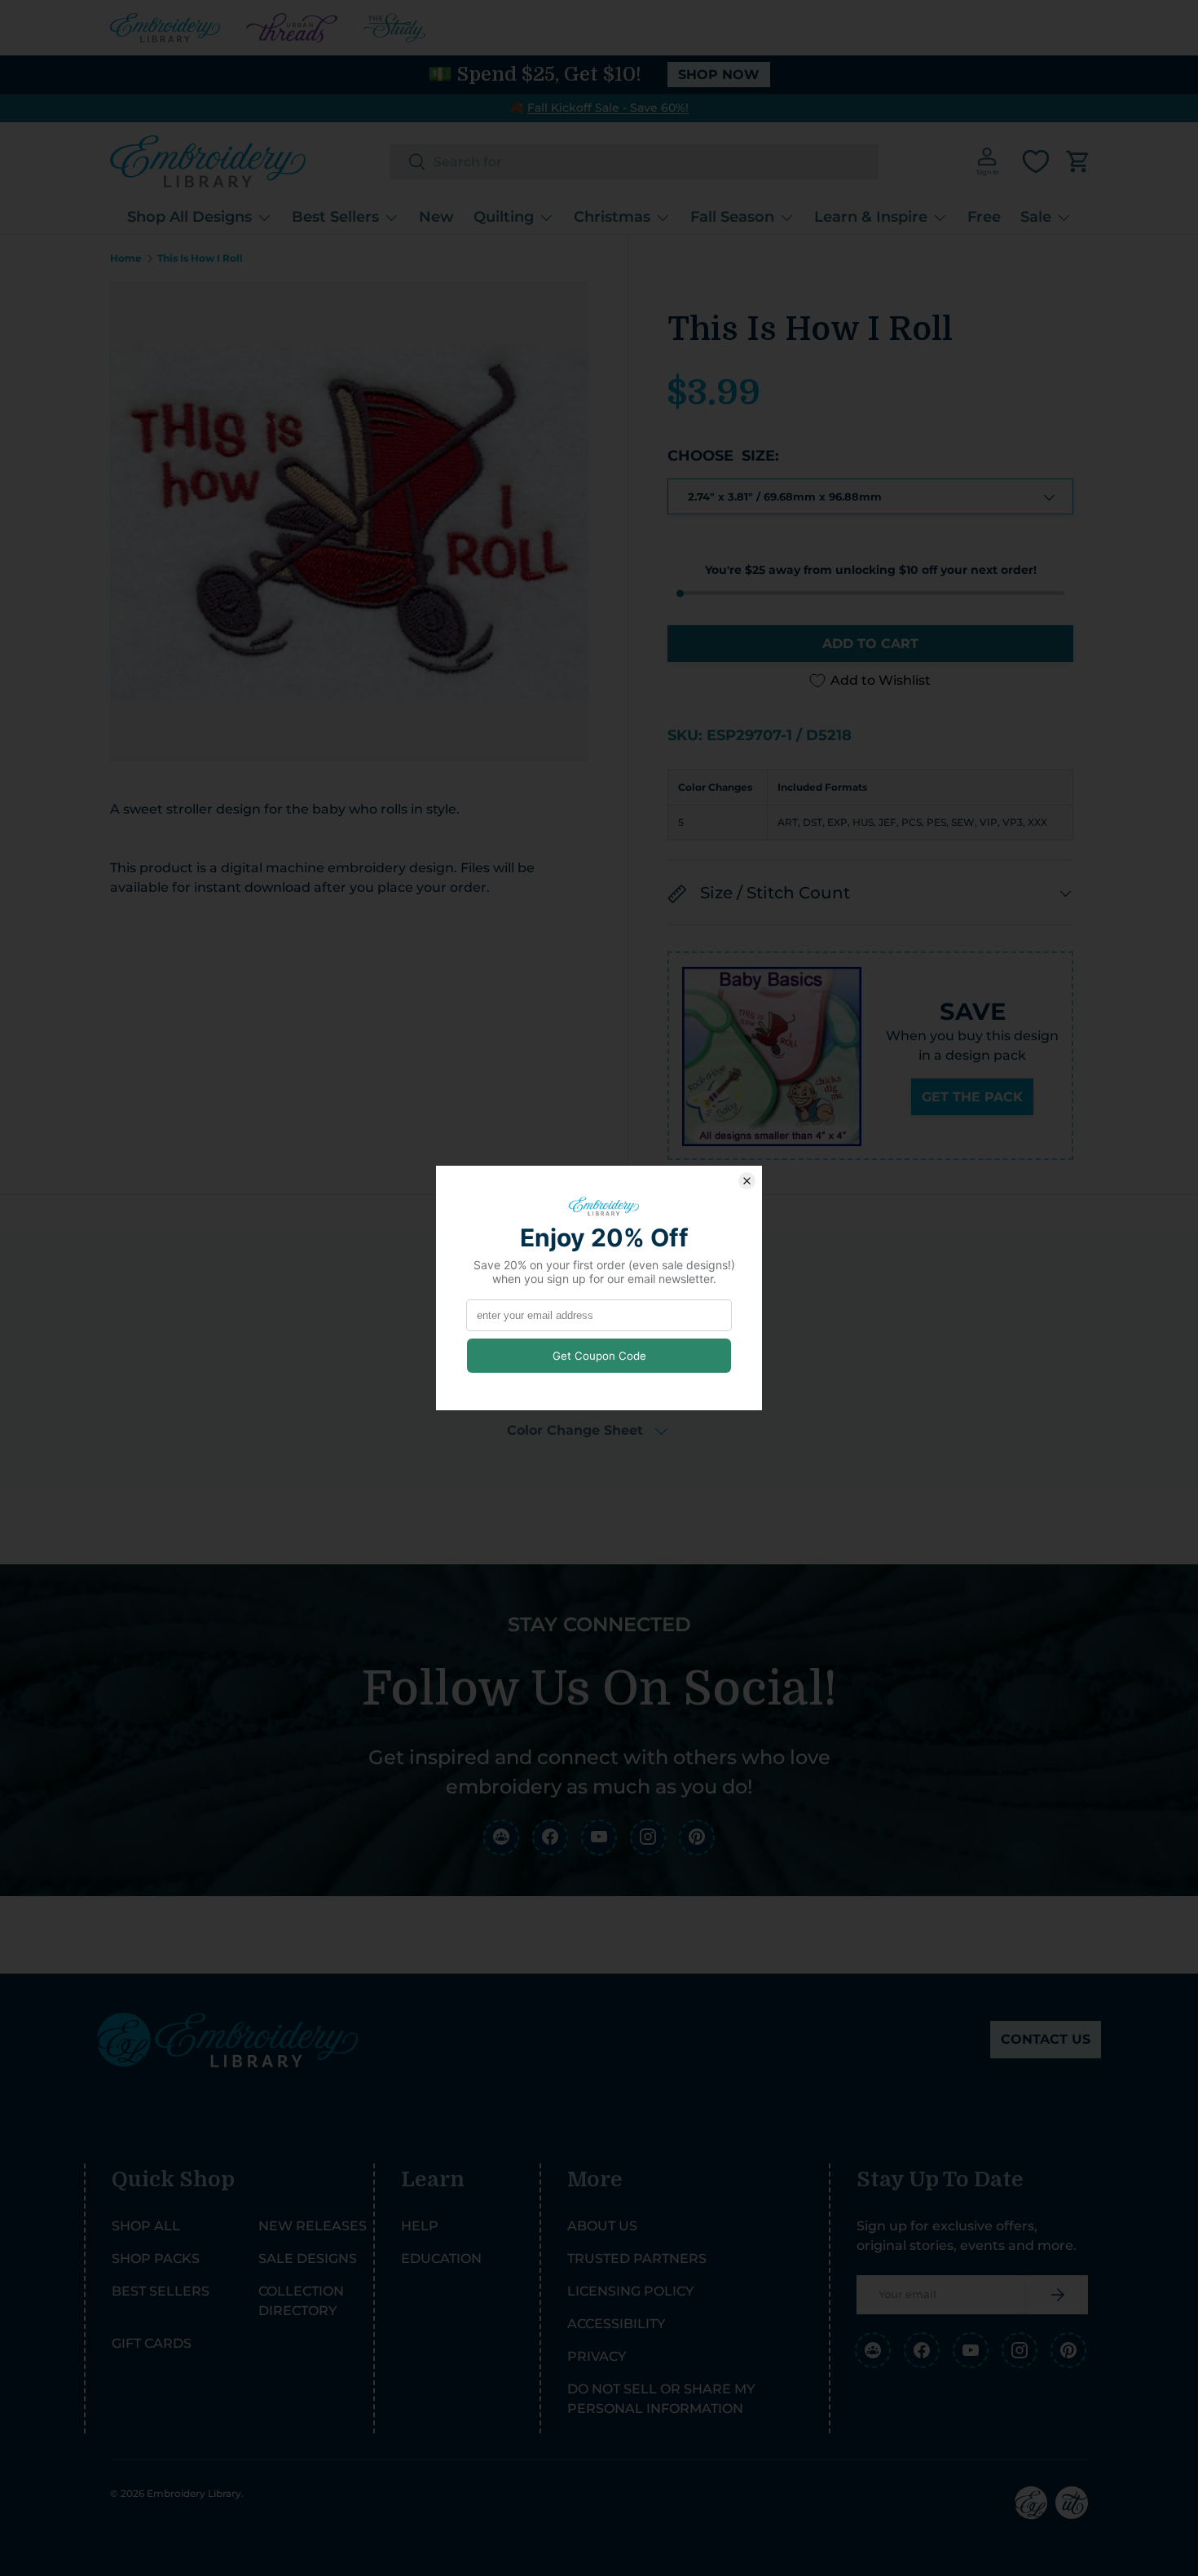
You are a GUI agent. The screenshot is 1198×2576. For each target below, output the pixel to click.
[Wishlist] (1036, 161)
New (436, 217)
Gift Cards (152, 2343)
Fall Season (732, 217)
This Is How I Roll (200, 258)
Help (420, 2226)
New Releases (313, 2226)
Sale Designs (308, 2258)
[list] (349, 521)
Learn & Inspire (871, 217)
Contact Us (1046, 2039)
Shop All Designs (189, 217)
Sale (1036, 217)
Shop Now (719, 75)
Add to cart (870, 644)
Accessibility (616, 2324)
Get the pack (972, 1098)
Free (984, 217)
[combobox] (634, 162)
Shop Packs (156, 2258)
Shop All (146, 2226)
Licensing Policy (630, 2291)
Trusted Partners (637, 2258)
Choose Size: (723, 457)
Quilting (504, 217)
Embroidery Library (194, 2493)
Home (126, 258)
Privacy (597, 2356)
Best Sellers (335, 217)
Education (441, 2258)
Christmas (612, 217)
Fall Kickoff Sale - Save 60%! (608, 108)
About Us (602, 2226)
